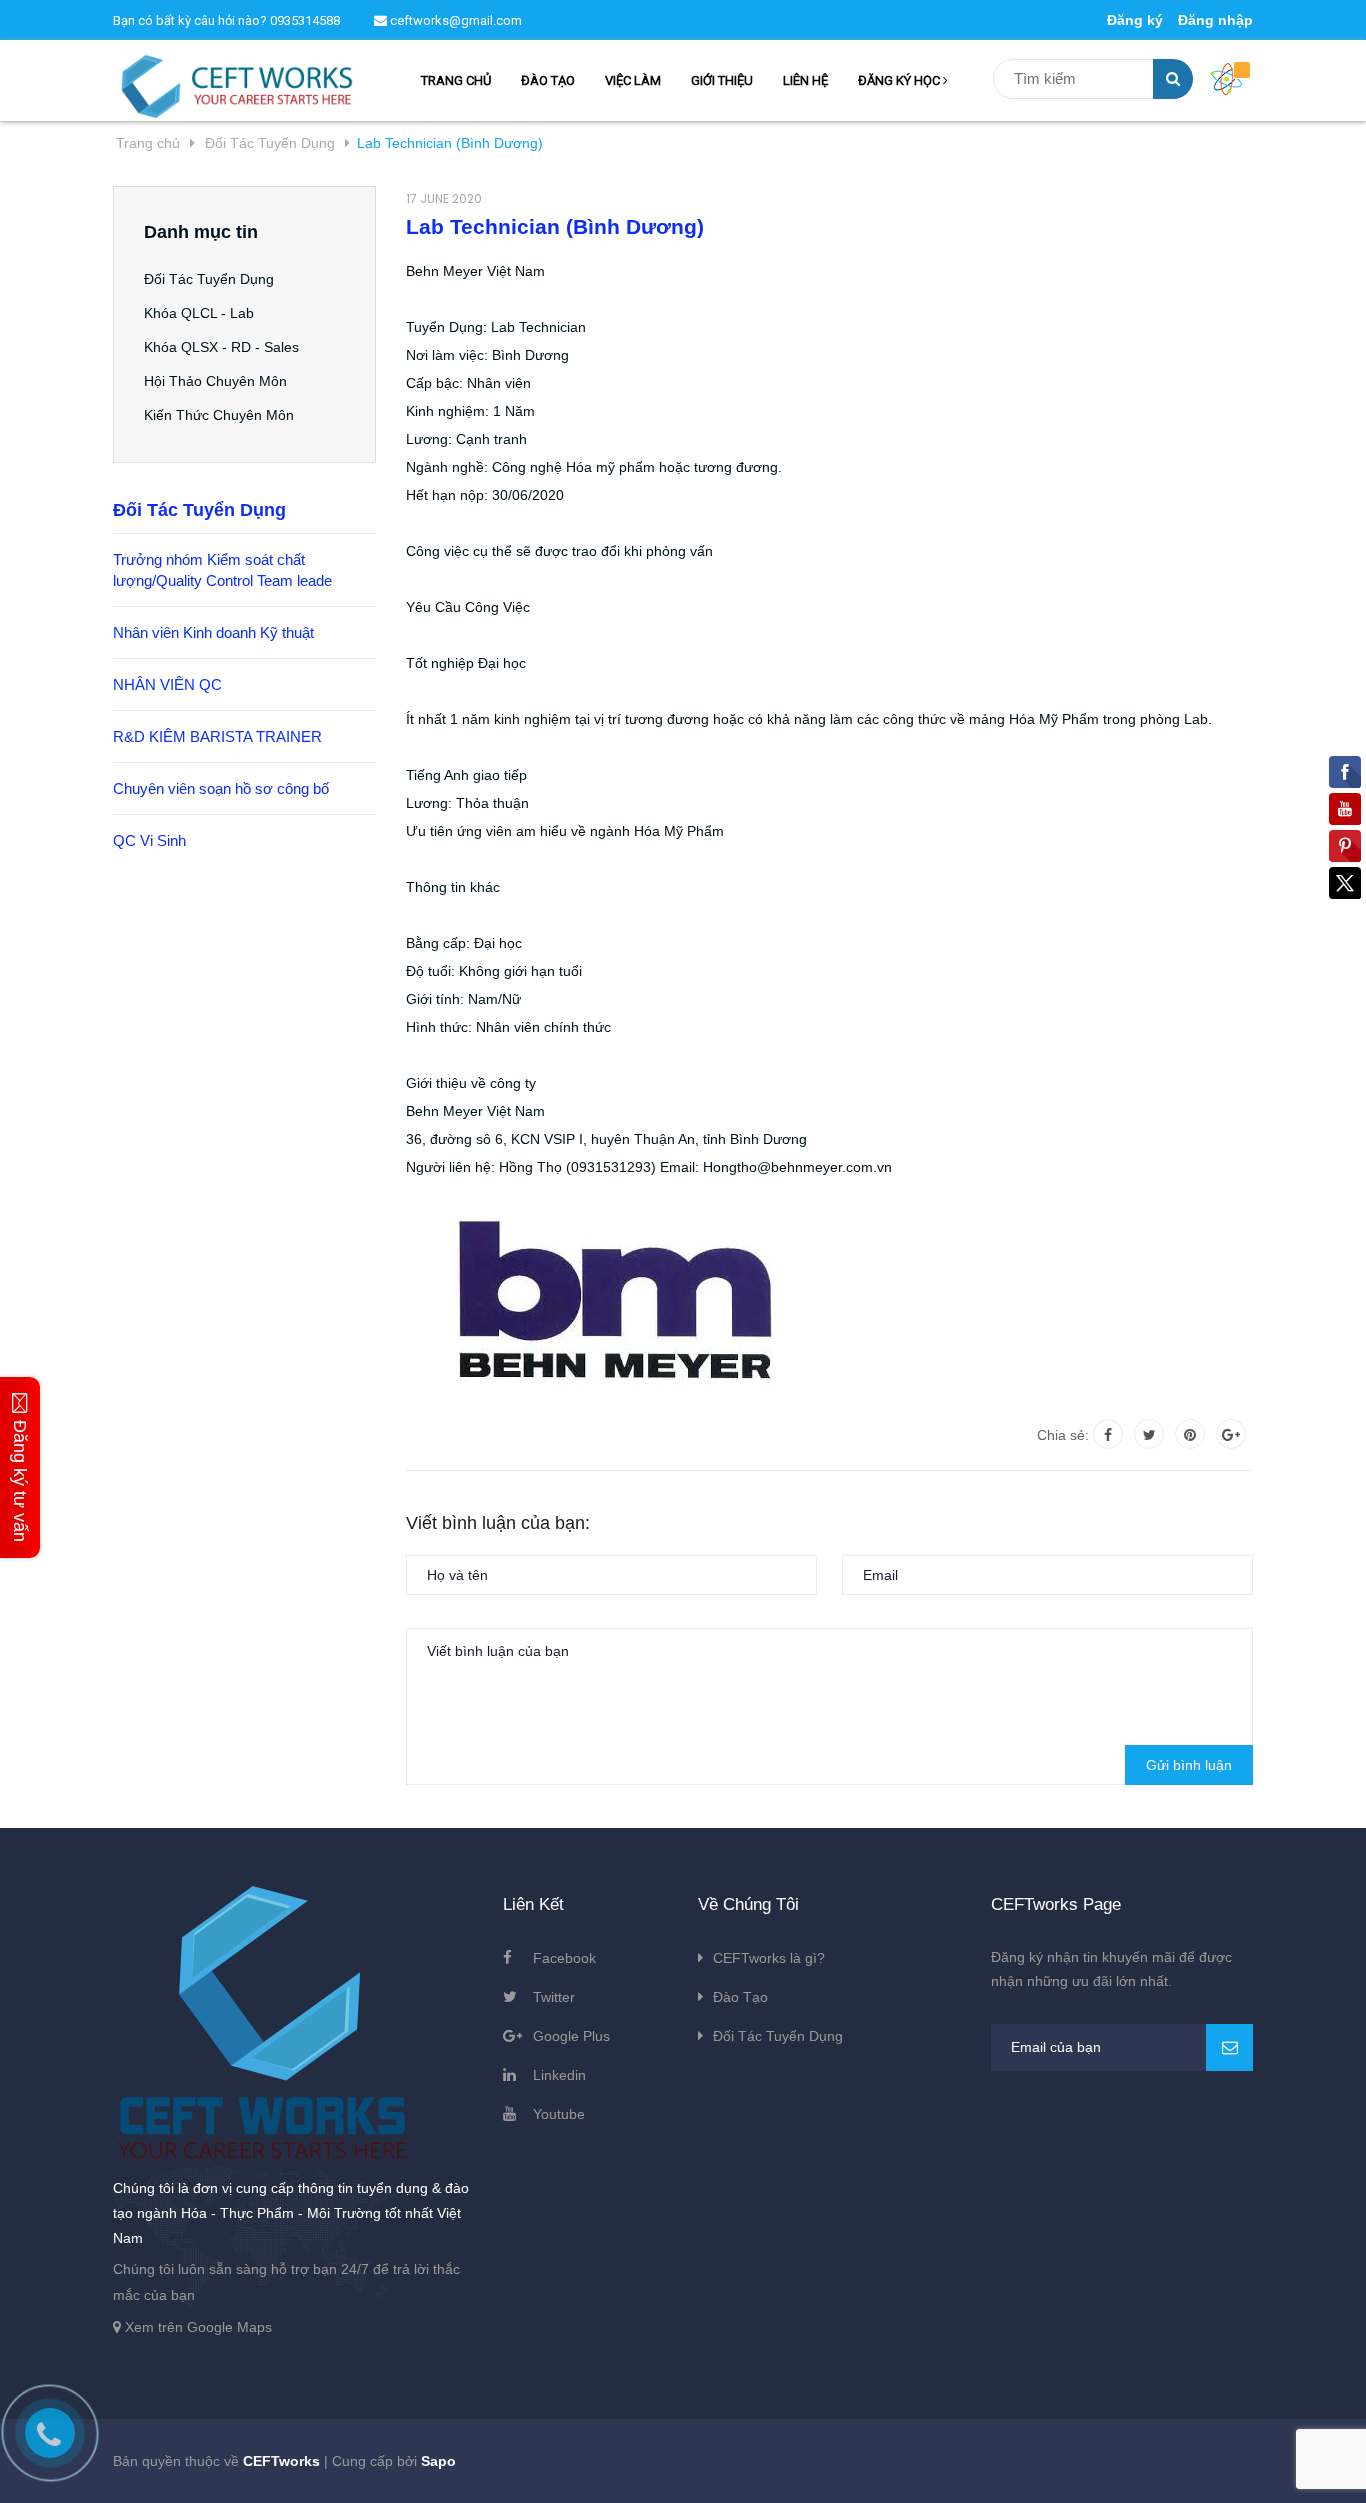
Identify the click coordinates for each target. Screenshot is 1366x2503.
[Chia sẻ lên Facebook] (1108, 1434)
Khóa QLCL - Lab (199, 313)
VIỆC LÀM (633, 80)
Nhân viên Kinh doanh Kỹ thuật (213, 632)
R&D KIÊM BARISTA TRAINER (217, 736)
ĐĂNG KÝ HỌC (900, 80)
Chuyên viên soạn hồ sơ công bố (221, 788)
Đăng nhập (1215, 20)
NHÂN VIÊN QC (167, 684)
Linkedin (559, 2075)
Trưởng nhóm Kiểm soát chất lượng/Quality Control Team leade (222, 570)
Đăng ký (1135, 20)
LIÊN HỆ (805, 80)
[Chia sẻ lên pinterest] (1190, 1434)
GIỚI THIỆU (722, 80)
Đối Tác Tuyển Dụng (209, 279)
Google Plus (571, 2036)
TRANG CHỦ (456, 80)
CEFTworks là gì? (769, 1958)
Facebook (564, 1958)
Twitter (554, 1997)
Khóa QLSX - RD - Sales (221, 347)
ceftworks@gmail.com (454, 20)
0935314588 (305, 20)
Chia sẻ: (1063, 1435)
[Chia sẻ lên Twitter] (1149, 1434)
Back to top (1138, 2466)
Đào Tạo (740, 1997)
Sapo (438, 2461)
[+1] (1231, 1434)
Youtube (559, 2114)
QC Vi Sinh (149, 840)
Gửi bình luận (1189, 1765)
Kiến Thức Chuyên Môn (219, 415)
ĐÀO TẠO (548, 80)
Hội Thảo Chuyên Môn (215, 381)
